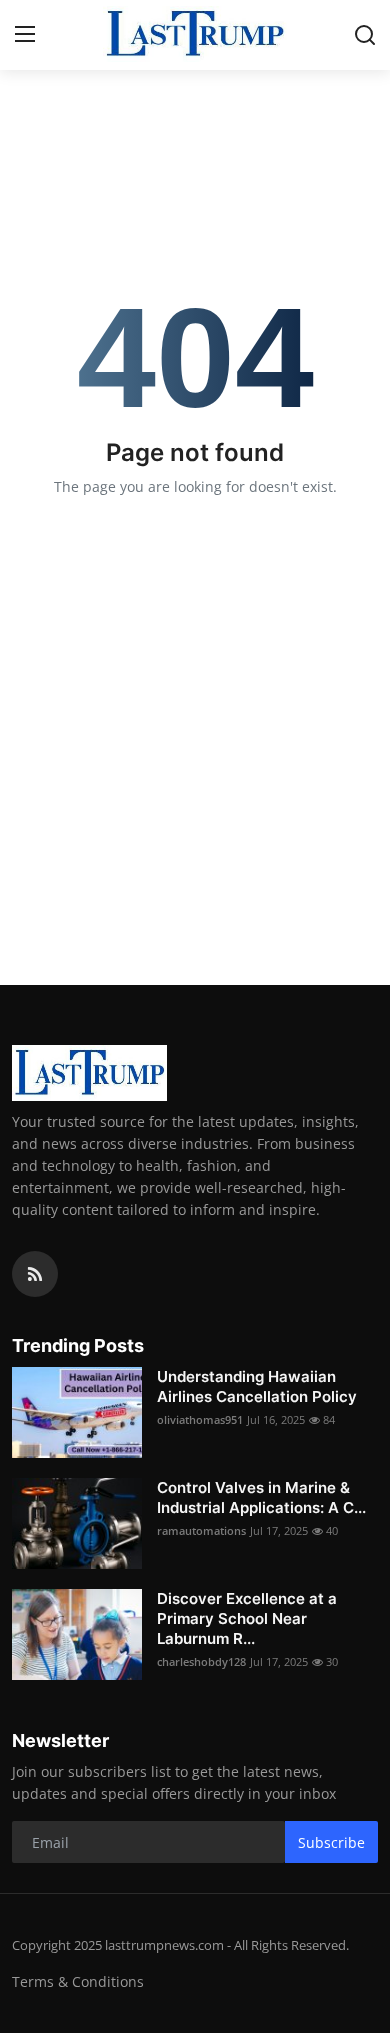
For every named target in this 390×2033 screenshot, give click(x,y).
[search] (365, 35)
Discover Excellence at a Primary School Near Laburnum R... (247, 1618)
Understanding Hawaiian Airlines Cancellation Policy (257, 1386)
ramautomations (201, 1530)
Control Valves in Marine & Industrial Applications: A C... (261, 1497)
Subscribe (331, 1842)
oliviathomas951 (200, 1419)
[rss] (35, 1274)
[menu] (25, 35)
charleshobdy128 (201, 1661)
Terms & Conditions (78, 1981)
